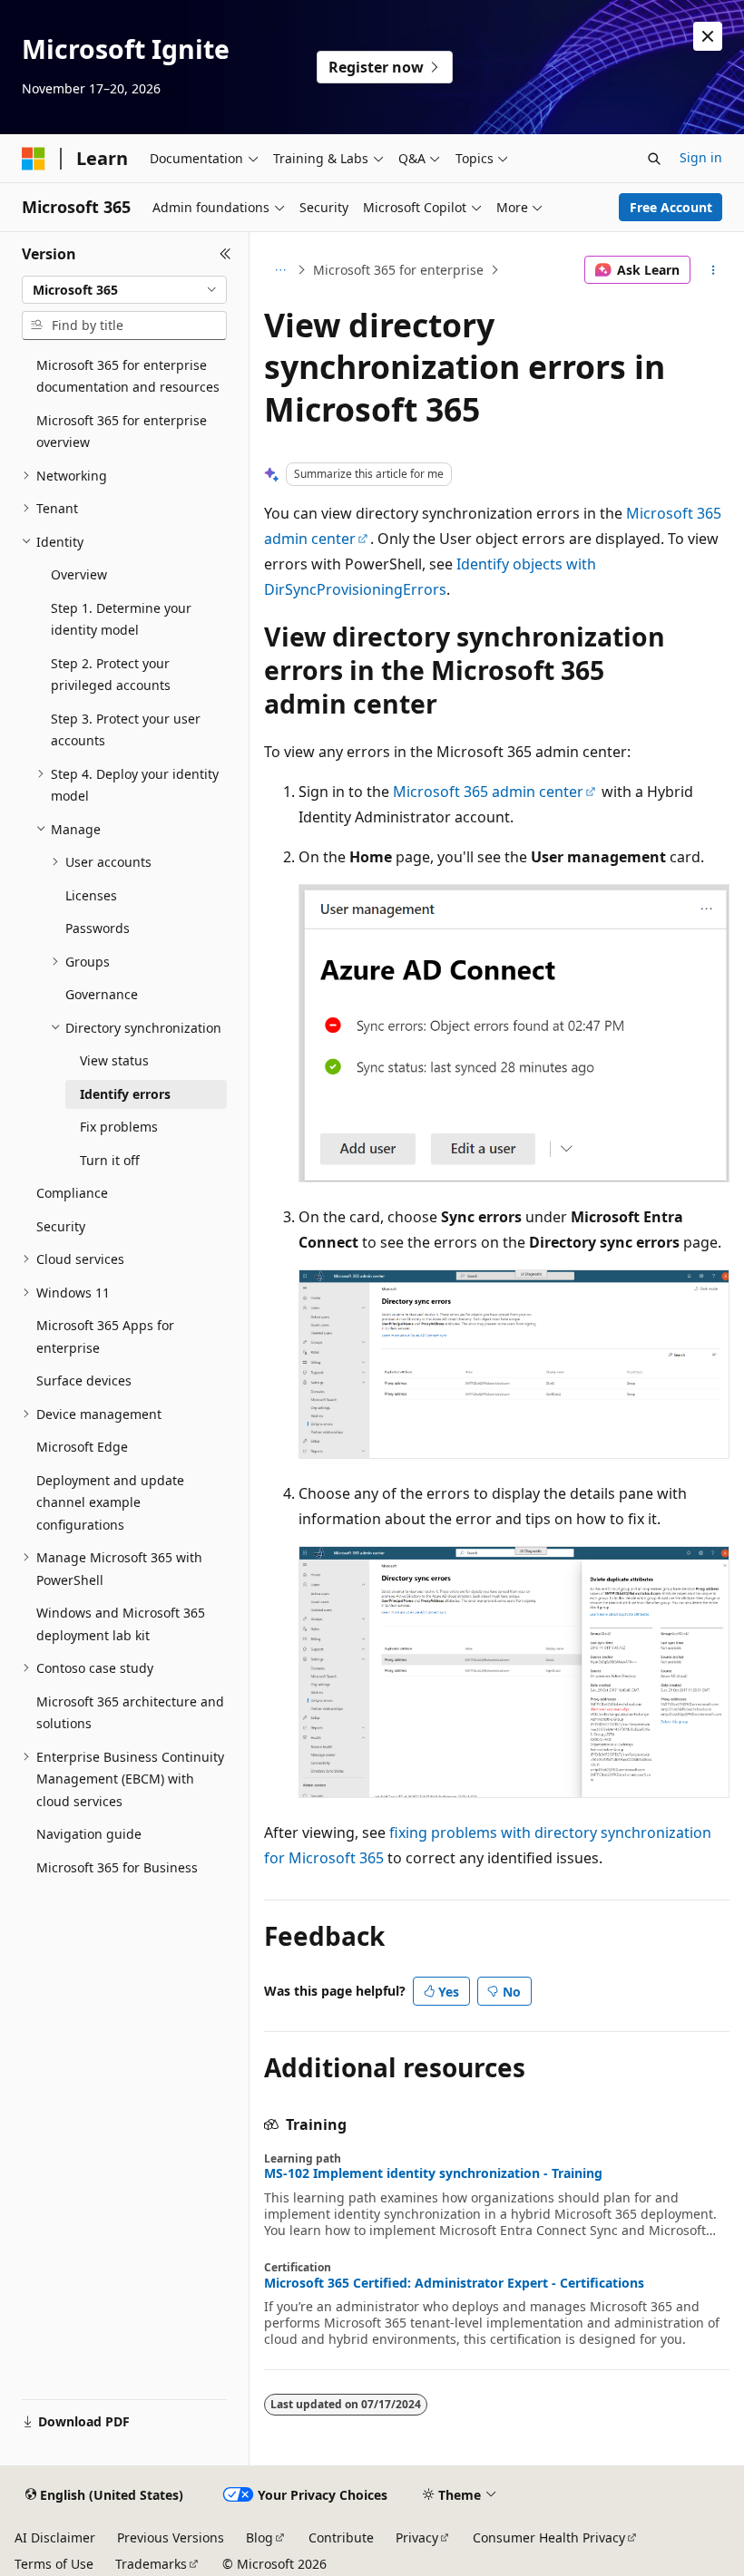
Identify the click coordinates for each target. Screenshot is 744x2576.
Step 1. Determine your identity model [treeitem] (121, 619)
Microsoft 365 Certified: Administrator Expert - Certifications (454, 2283)
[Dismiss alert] (708, 36)
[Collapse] (225, 254)
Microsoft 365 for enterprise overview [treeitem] (122, 432)
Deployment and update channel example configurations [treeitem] (110, 1502)
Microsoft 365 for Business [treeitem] (117, 1867)
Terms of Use (54, 2564)
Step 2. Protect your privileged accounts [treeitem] (111, 675)
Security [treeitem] (61, 1226)
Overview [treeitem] (79, 574)
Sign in (701, 157)
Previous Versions (171, 2537)
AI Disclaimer (55, 2537)
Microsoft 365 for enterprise (398, 270)
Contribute (341, 2537)
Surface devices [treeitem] (84, 1380)
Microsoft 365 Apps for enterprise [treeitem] (105, 1337)
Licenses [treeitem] (91, 895)
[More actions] (714, 270)
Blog (259, 2537)
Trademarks (151, 2564)
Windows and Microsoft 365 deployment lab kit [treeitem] (121, 1624)
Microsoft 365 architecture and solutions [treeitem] (130, 1713)
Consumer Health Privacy (549, 2537)
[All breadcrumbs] (280, 270)
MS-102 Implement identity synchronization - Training (433, 2173)
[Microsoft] (34, 159)
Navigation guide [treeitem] (89, 1834)
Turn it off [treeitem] (110, 1160)
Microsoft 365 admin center (488, 792)
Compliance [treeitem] (72, 1193)
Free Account (671, 207)
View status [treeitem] (114, 1060)
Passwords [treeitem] (98, 928)
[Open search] (654, 159)
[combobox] (124, 290)
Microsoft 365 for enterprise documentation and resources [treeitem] (128, 376)
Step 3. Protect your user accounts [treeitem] (126, 730)
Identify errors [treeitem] (125, 1094)
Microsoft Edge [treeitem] (82, 1447)
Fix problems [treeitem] (119, 1127)
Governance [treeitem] (102, 994)
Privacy (417, 2537)
